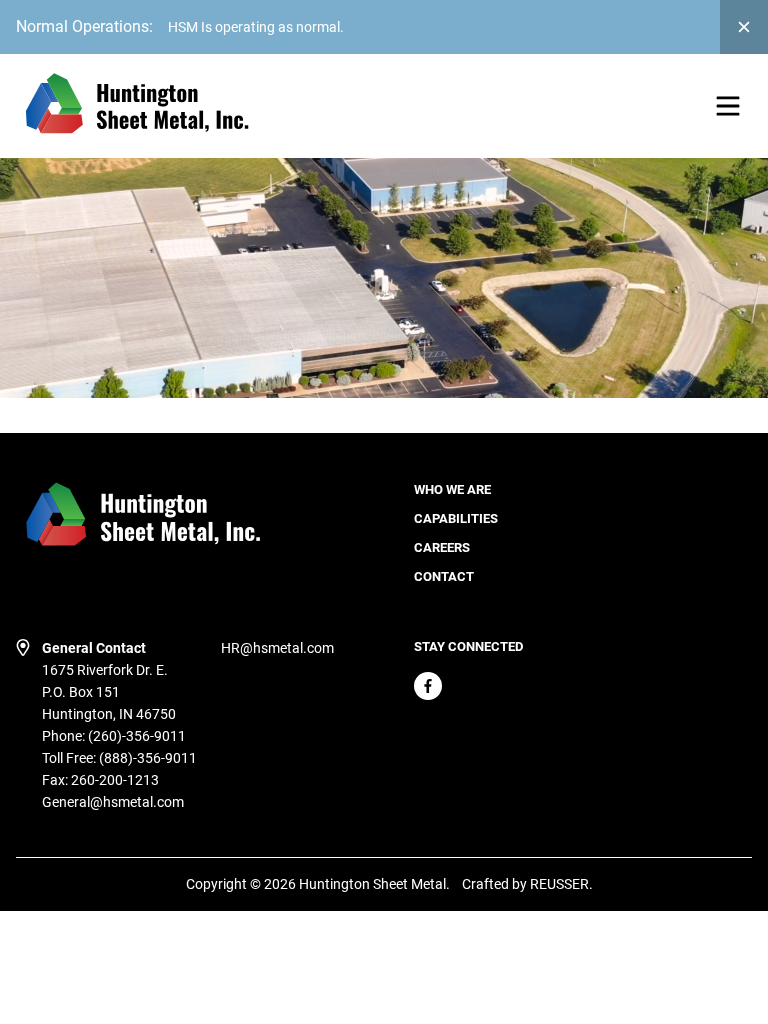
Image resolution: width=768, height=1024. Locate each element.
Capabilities (456, 518)
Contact (444, 576)
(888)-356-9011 (148, 758)
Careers (442, 547)
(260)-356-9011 (137, 736)
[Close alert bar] (744, 27)
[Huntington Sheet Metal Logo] (136, 106)
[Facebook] (428, 686)
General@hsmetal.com (113, 802)
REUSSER (559, 884)
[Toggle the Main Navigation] (728, 106)
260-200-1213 (115, 780)
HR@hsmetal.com (277, 648)
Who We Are (452, 489)
